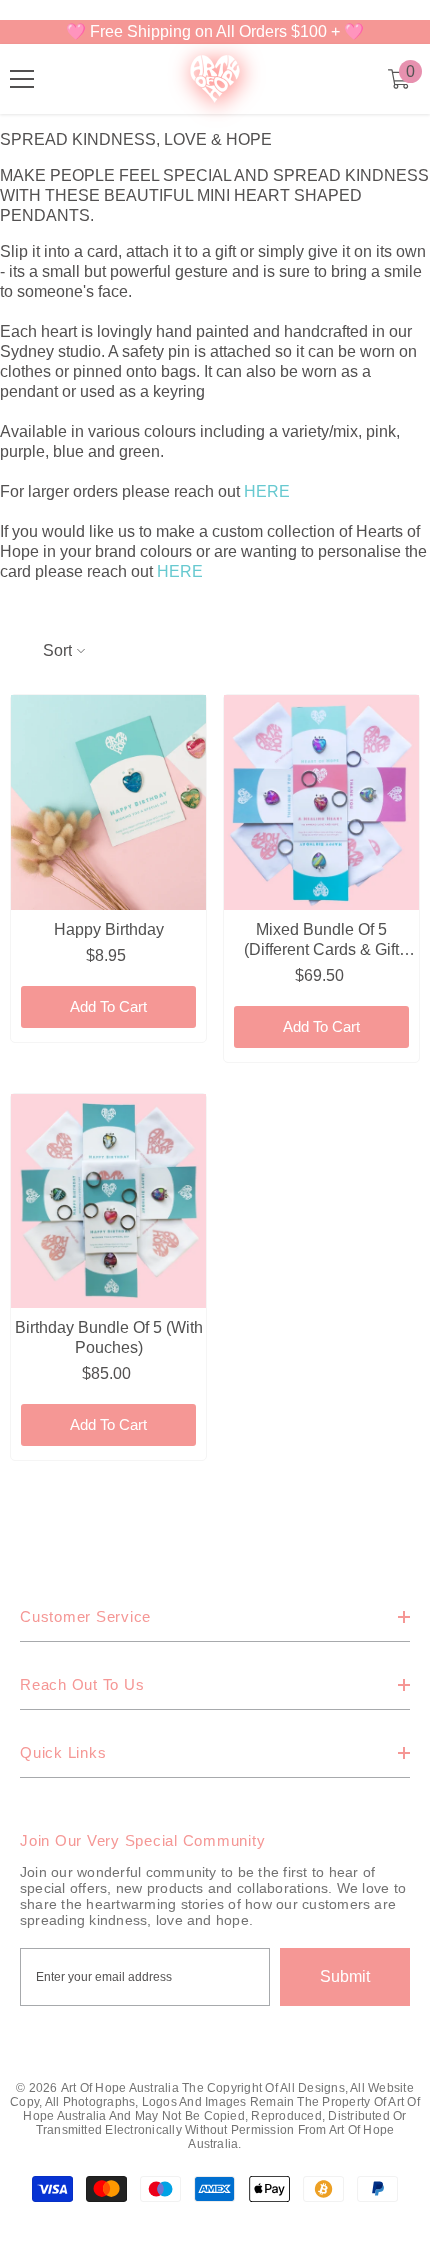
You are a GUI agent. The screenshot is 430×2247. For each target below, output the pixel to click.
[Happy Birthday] (108, 802)
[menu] (22, 79)
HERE (267, 491)
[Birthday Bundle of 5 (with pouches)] (108, 1201)
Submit (345, 1976)
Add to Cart (108, 1006)
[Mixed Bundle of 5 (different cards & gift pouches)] (321, 802)
